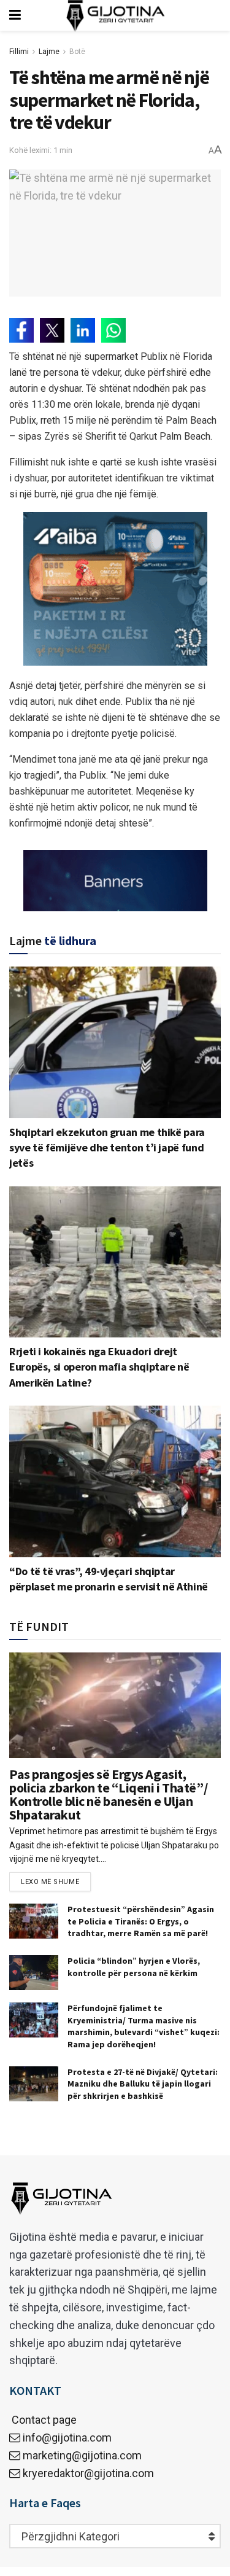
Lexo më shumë (50, 1882)
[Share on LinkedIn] (83, 330)
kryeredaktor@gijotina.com (88, 2473)
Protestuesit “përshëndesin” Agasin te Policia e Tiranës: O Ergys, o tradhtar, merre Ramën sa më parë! (141, 1921)
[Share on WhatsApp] (113, 330)
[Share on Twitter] (52, 330)
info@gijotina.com (67, 2438)
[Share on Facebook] (21, 330)
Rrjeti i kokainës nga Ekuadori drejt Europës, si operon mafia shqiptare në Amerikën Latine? (99, 1367)
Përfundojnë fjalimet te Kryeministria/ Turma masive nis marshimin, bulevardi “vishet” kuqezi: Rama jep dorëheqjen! (144, 2026)
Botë (77, 52)
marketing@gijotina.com (82, 2455)
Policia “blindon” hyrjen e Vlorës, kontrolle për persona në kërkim (134, 1967)
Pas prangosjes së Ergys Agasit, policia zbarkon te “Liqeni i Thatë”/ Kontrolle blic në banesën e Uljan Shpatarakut (108, 1794)
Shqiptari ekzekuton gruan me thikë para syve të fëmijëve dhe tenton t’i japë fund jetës (107, 1147)
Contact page (43, 2420)
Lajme (49, 52)
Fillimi (19, 52)
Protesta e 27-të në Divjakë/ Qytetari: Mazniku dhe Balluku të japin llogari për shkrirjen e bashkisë (143, 2084)
